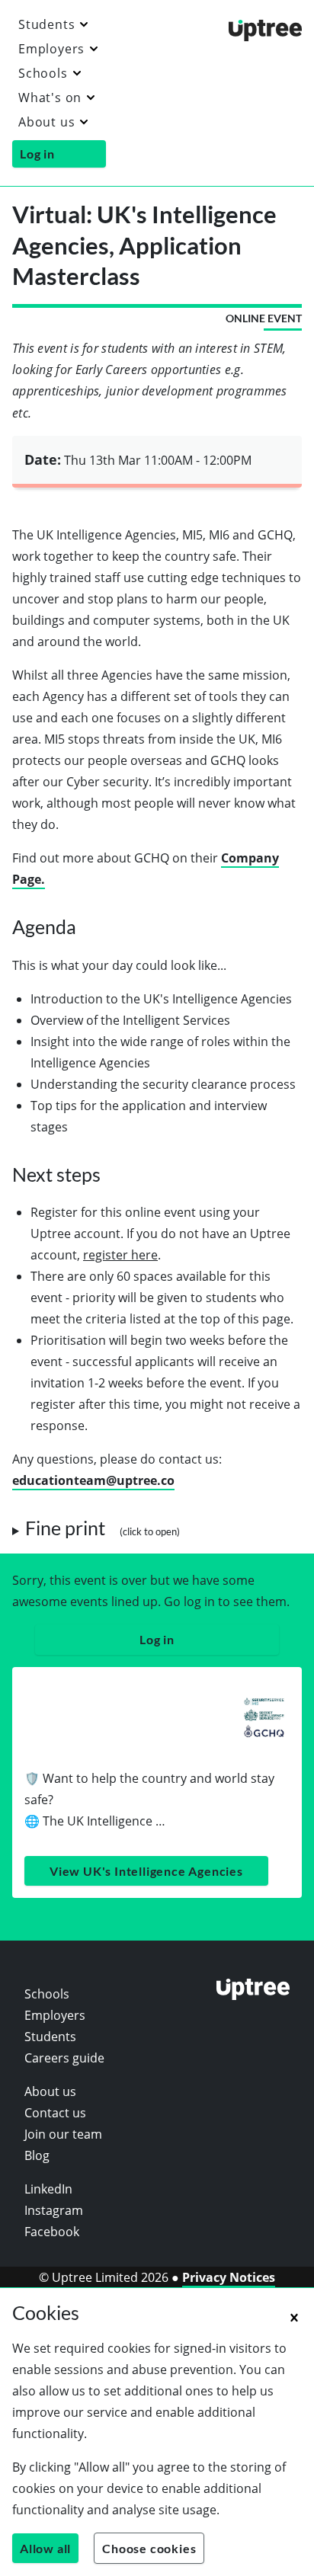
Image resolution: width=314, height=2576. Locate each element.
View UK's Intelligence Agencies (146, 1871)
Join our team (63, 2134)
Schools (43, 73)
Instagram (54, 2210)
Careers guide (64, 2058)
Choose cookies (149, 2548)
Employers (51, 49)
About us (46, 122)
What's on (50, 98)
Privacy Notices (229, 2277)
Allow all (45, 2548)
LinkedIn (48, 2189)
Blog (37, 2155)
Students (46, 24)
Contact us (55, 2113)
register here (120, 1255)
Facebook (52, 2232)
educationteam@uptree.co (93, 1480)
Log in (37, 154)
